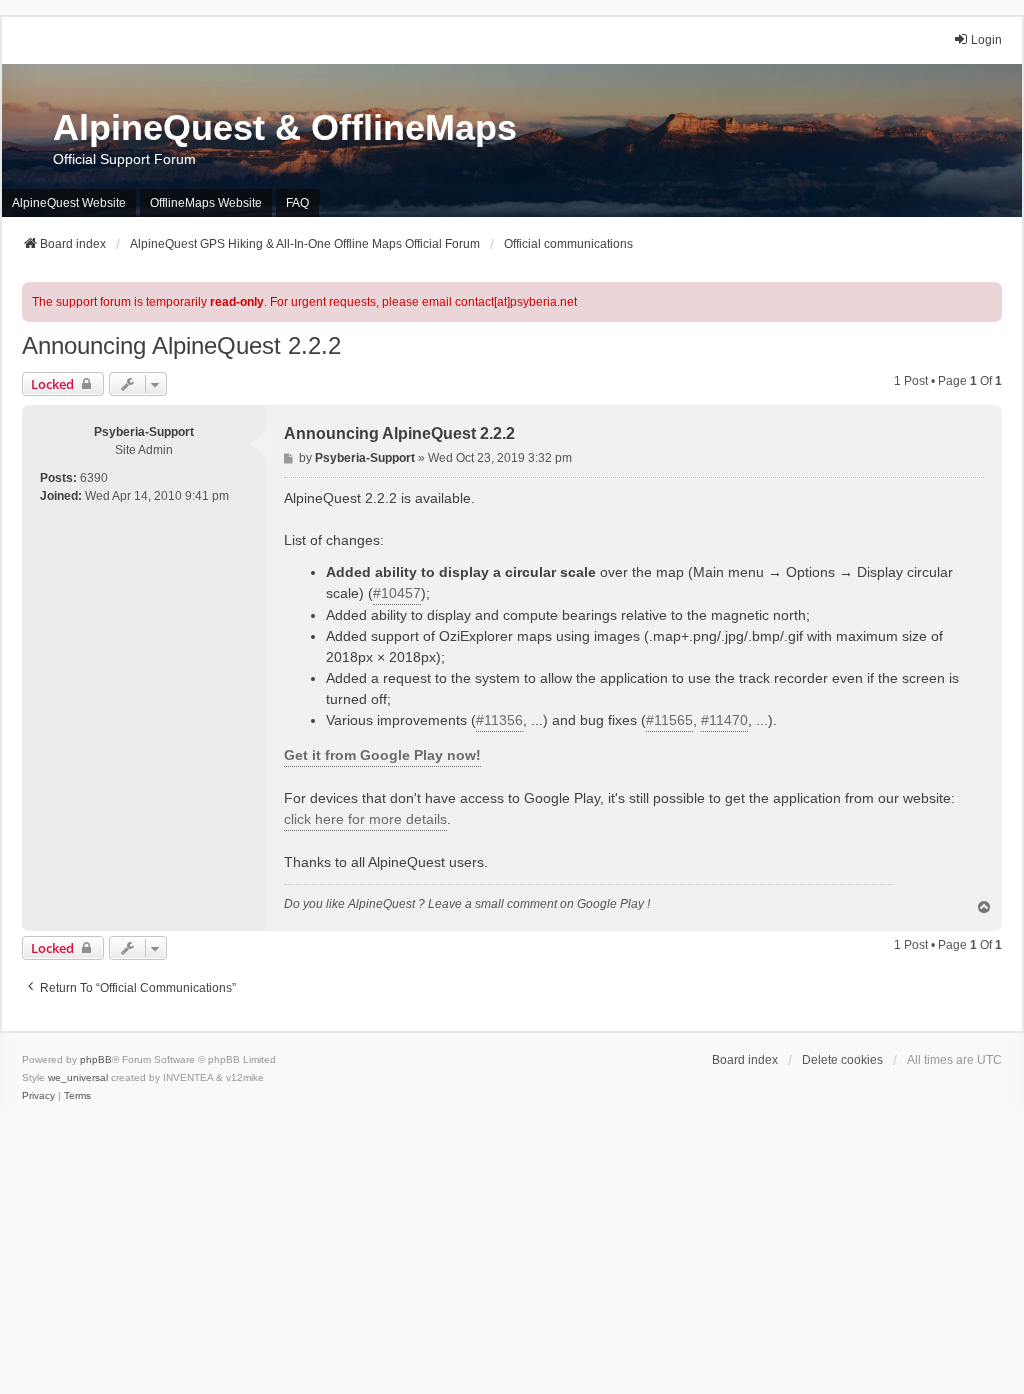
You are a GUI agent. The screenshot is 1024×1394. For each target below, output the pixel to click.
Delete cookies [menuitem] (842, 1060)
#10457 (397, 593)
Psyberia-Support (144, 432)
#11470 (724, 720)
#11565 (669, 720)
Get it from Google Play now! (382, 755)
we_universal (78, 1077)
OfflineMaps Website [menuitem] (206, 203)
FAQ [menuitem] (297, 203)
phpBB (96, 1059)
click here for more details (365, 819)
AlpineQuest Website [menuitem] (69, 203)
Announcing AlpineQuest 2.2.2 (181, 345)
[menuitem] (38, 1096)
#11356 (499, 720)
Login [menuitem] (986, 40)
